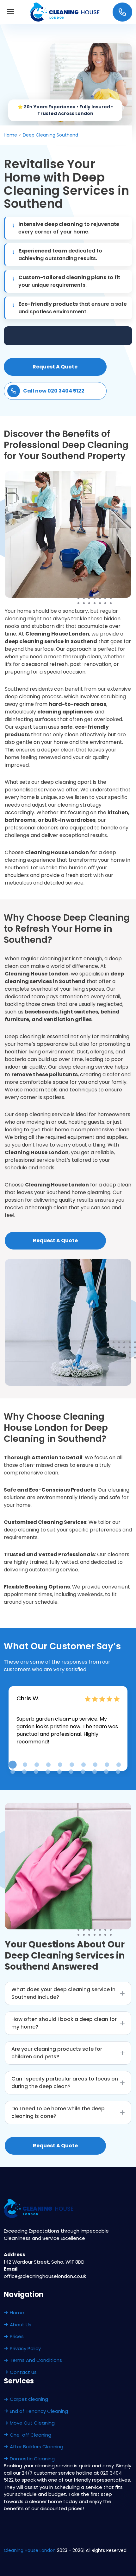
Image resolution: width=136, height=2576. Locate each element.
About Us (21, 2325)
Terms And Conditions (36, 2360)
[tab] (12, 1765)
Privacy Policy (25, 2348)
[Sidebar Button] (11, 12)
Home (17, 2313)
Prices (17, 2336)
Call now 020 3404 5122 (54, 391)
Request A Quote (55, 367)
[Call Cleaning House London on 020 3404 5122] (122, 12)
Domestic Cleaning (32, 2459)
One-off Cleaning (31, 2435)
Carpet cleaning (29, 2399)
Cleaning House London (30, 2550)
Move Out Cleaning (32, 2423)
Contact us (23, 2372)
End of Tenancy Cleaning (39, 2411)
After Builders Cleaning (37, 2447)
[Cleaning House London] (65, 12)
